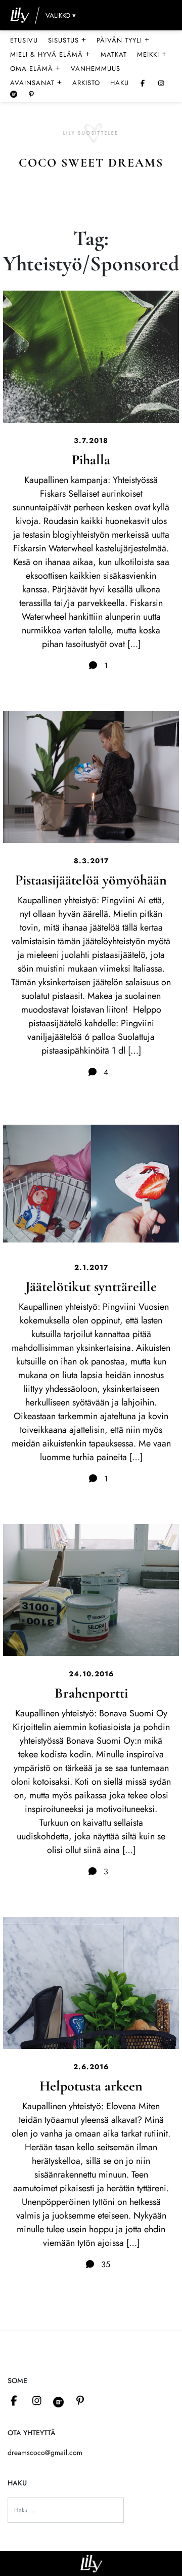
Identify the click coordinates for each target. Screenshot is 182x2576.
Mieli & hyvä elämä (50, 54)
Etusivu (24, 40)
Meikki (152, 54)
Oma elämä (35, 68)
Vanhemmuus (96, 69)
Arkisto (86, 83)
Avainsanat (36, 83)
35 (104, 2264)
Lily (91, 2564)
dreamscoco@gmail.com (45, 2452)
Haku (120, 83)
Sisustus (67, 40)
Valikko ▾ (61, 15)
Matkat (114, 54)
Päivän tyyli (123, 40)
